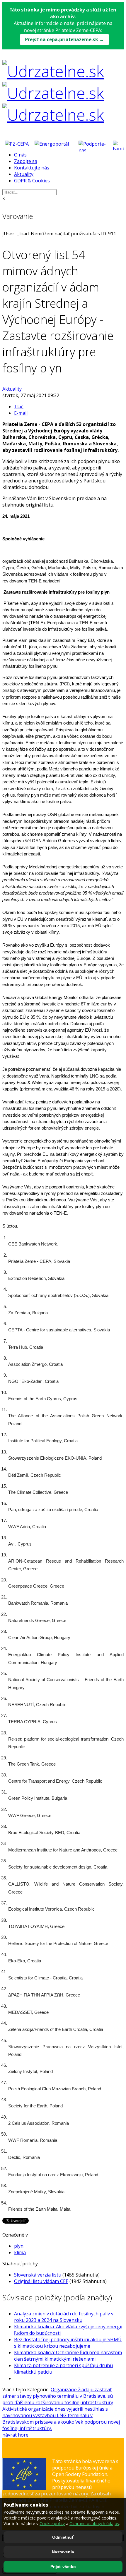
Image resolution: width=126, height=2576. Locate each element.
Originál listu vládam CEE (41, 2281)
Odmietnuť (63, 2537)
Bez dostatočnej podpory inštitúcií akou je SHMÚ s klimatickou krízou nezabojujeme (68, 2343)
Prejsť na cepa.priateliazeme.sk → (64, 39)
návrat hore (15, 2435)
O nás (20, 155)
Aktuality (24, 174)
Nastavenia (63, 2552)
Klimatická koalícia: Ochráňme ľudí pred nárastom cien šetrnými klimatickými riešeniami (68, 2356)
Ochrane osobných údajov (94, 2523)
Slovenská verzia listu (38, 2275)
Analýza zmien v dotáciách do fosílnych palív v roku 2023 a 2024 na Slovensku (64, 2317)
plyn (19, 2246)
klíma (20, 2252)
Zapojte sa (26, 161)
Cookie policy (52, 2523)
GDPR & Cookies (32, 181)
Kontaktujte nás (32, 168)
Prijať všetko (63, 2567)
